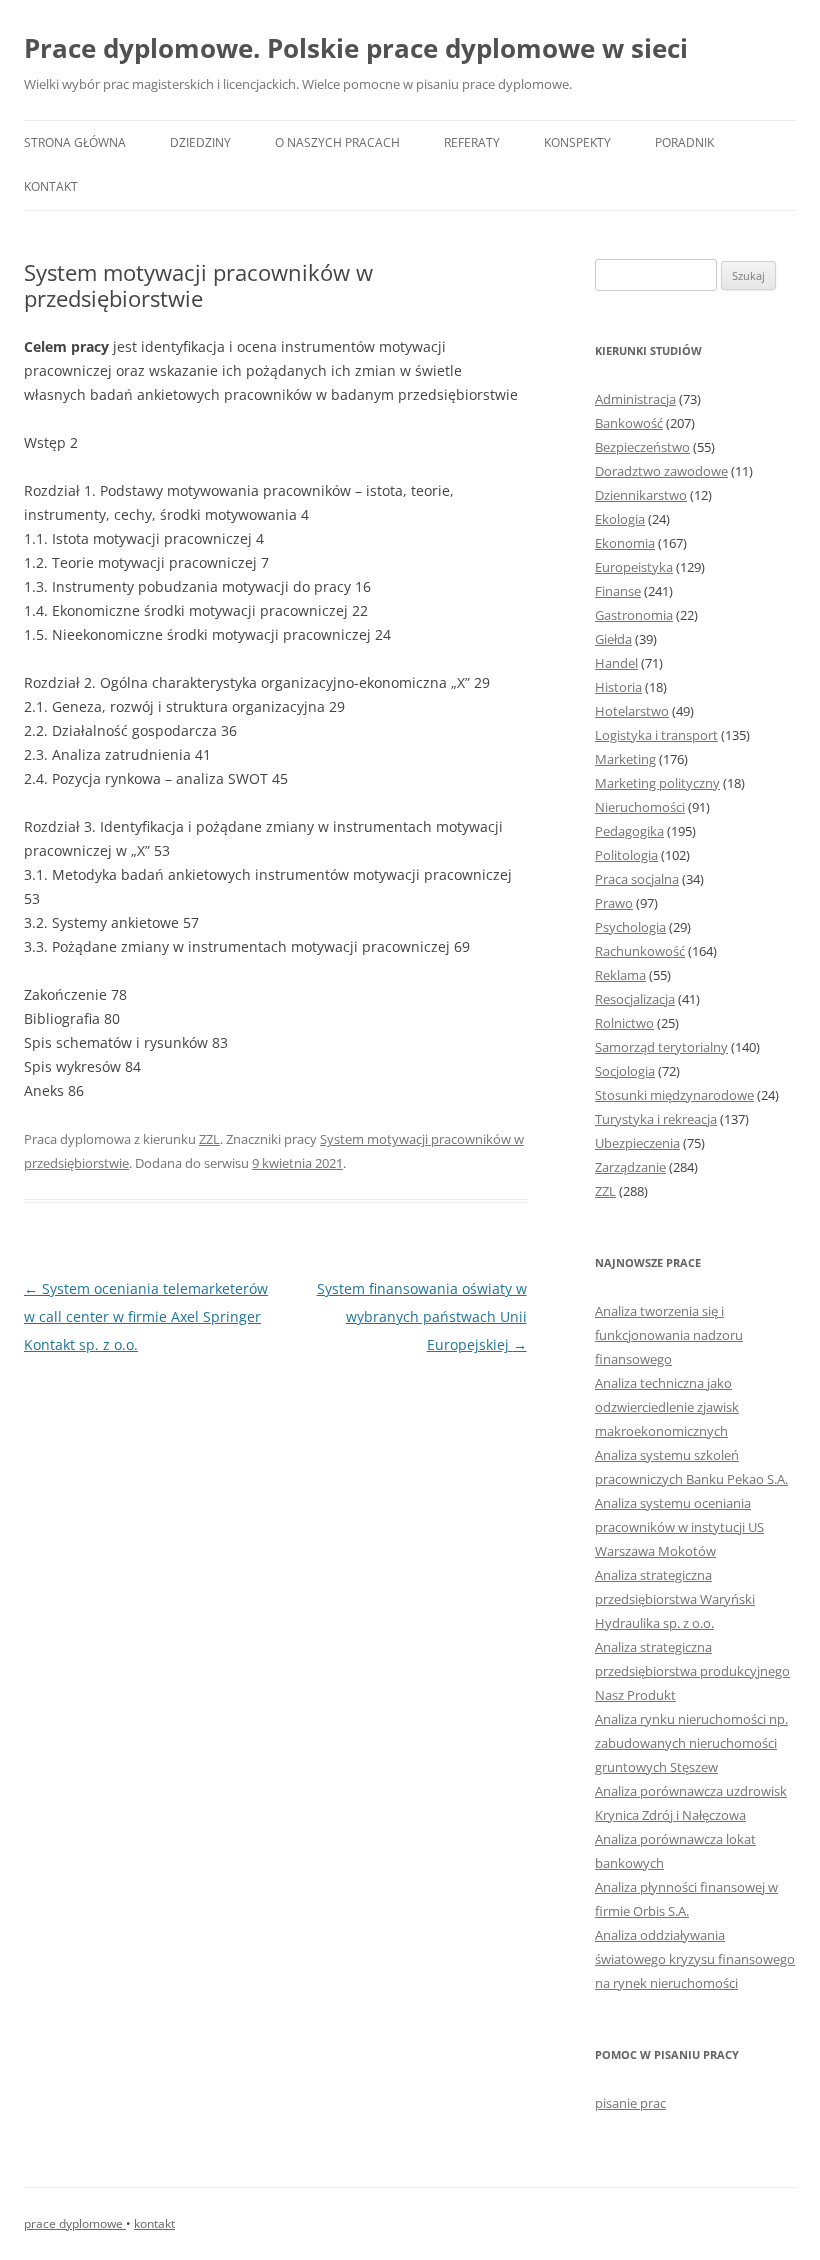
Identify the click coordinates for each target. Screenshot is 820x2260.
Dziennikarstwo (641, 495)
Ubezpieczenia (637, 1143)
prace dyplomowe (75, 2223)
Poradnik (684, 142)
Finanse (618, 591)
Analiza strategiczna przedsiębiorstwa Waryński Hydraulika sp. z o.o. (675, 1599)
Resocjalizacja (635, 999)
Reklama (620, 975)
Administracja (635, 399)
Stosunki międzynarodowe (674, 1095)
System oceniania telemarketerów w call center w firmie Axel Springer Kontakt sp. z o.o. (146, 1316)
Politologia (626, 855)
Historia (618, 687)
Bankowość (629, 423)
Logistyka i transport (656, 735)
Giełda (613, 639)
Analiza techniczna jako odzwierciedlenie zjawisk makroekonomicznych (667, 1407)
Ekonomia (625, 543)
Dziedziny (200, 142)
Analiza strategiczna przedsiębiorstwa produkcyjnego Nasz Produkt (692, 1671)
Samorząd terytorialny (661, 1047)
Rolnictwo (624, 1023)
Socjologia (625, 1071)
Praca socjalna (637, 879)
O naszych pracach (337, 142)
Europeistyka (634, 567)
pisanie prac (630, 2103)
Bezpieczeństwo (642, 447)
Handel (616, 663)
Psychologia (630, 927)
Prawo (614, 903)
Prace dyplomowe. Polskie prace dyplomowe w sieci (356, 48)
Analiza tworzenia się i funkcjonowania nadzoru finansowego (669, 1335)
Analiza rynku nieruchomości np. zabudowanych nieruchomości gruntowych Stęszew (691, 1743)
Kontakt (51, 186)
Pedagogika (629, 831)
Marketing (625, 759)
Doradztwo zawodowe (661, 471)
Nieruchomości (640, 807)
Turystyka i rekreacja (656, 1119)
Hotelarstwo (632, 711)
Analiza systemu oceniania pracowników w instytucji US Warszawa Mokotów (679, 1527)
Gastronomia (634, 615)
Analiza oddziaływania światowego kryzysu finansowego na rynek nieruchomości (695, 1959)
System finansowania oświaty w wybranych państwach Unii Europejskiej (422, 1316)
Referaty (472, 142)
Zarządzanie (630, 1167)
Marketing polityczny (657, 783)
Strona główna (75, 142)
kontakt (154, 2223)
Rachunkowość (640, 951)
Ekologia (620, 519)
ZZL (209, 1139)
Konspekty (577, 142)
